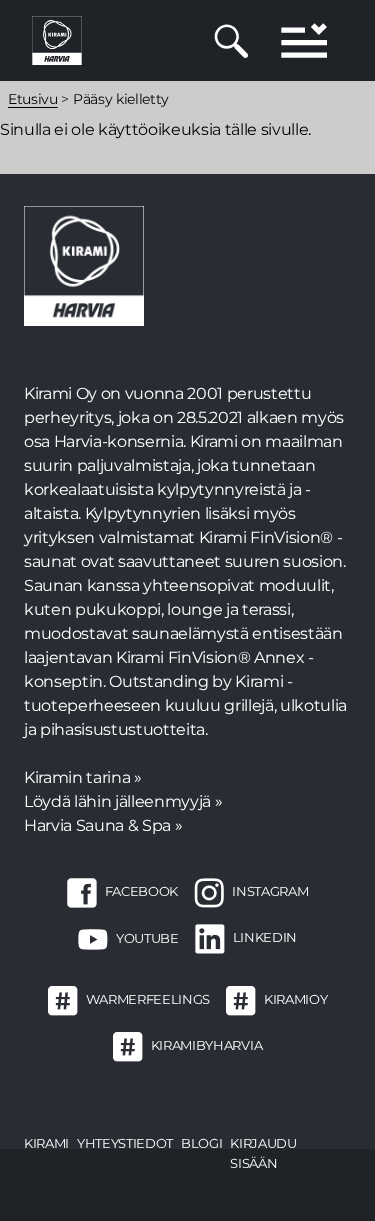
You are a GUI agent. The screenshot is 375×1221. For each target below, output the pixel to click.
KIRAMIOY (295, 1000)
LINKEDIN (265, 938)
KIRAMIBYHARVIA (206, 1046)
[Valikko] (304, 40)
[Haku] (231, 41)
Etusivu (33, 99)
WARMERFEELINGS (148, 1000)
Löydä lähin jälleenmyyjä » (123, 801)
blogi (201, 1143)
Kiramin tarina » (83, 777)
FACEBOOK (141, 892)
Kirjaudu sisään (263, 1153)
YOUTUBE (147, 938)
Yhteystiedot (125, 1143)
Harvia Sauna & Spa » (103, 825)
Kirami (46, 1143)
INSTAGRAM (270, 892)
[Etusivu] (57, 39)
